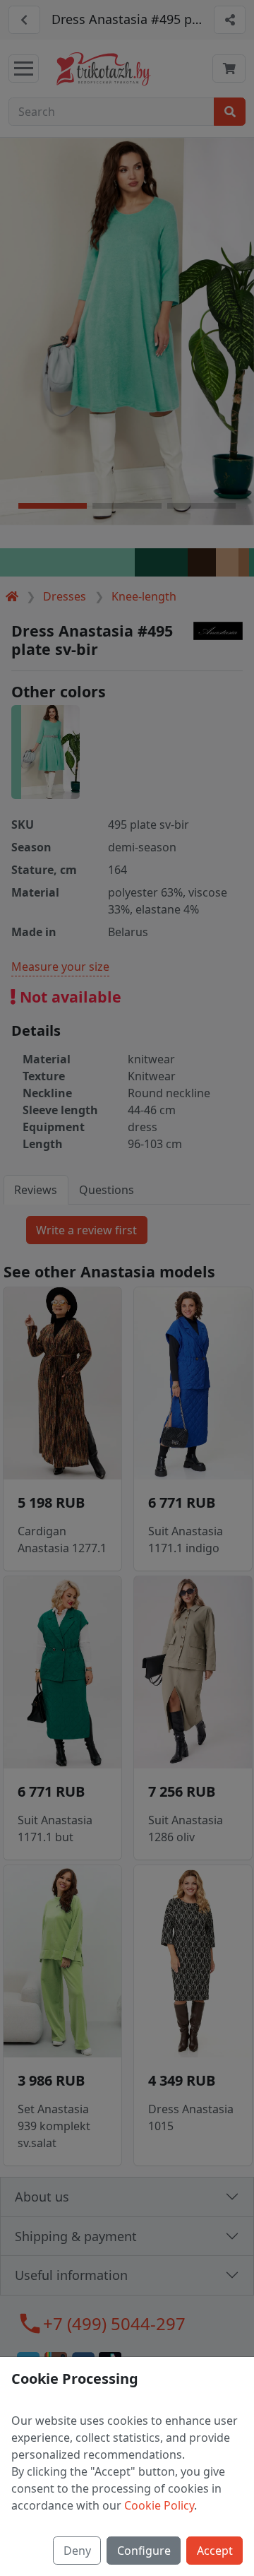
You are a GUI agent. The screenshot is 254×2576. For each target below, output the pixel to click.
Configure (144, 2551)
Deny (77, 2551)
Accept (215, 2551)
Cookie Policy (159, 2505)
